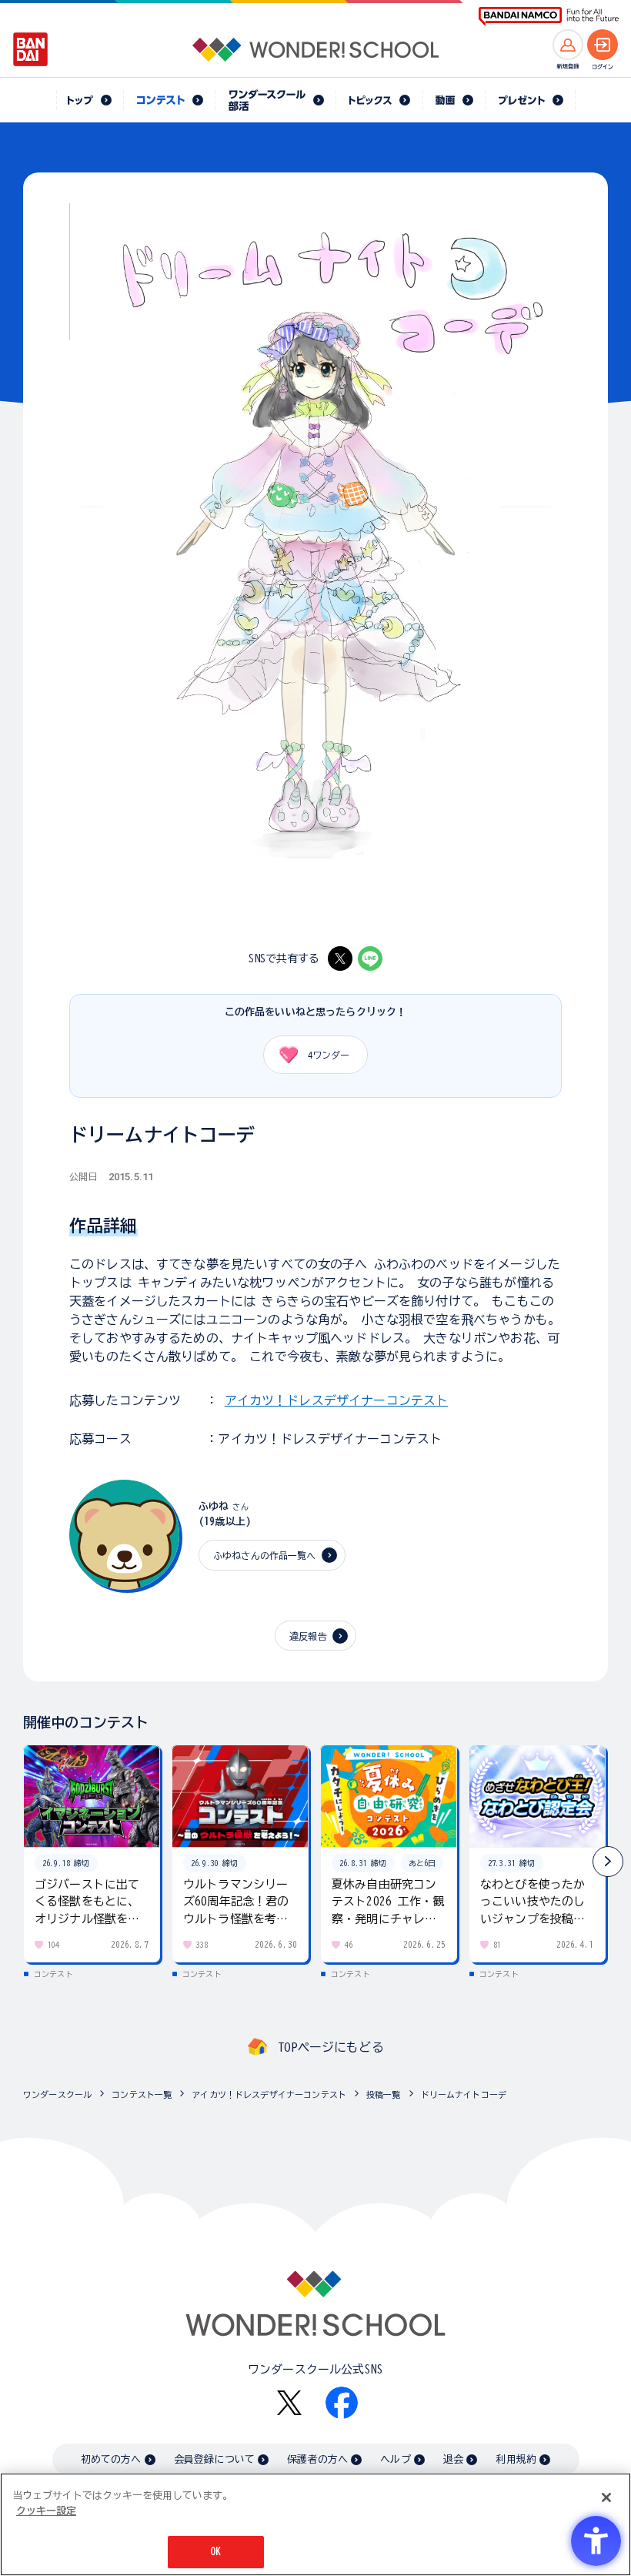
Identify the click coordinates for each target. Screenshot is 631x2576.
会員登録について (214, 2459)
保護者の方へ (317, 2459)
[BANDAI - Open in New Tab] (31, 49)
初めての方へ (111, 2459)
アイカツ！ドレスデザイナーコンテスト (337, 1400)
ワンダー (329, 1055)
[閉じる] (606, 2497)
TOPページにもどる (331, 2047)
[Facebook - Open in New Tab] (342, 2403)
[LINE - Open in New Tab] (370, 958)
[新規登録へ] (568, 45)
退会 (453, 2459)
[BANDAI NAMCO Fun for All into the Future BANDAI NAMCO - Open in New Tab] (549, 17)
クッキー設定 (46, 2511)
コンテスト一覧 (142, 2094)
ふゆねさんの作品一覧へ (265, 1555)
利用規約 (516, 2459)
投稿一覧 (384, 2094)
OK (215, 2552)
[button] (608, 1862)
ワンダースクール (57, 2094)
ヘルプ (395, 2459)
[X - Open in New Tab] (340, 958)
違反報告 (308, 1636)
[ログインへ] (603, 45)
